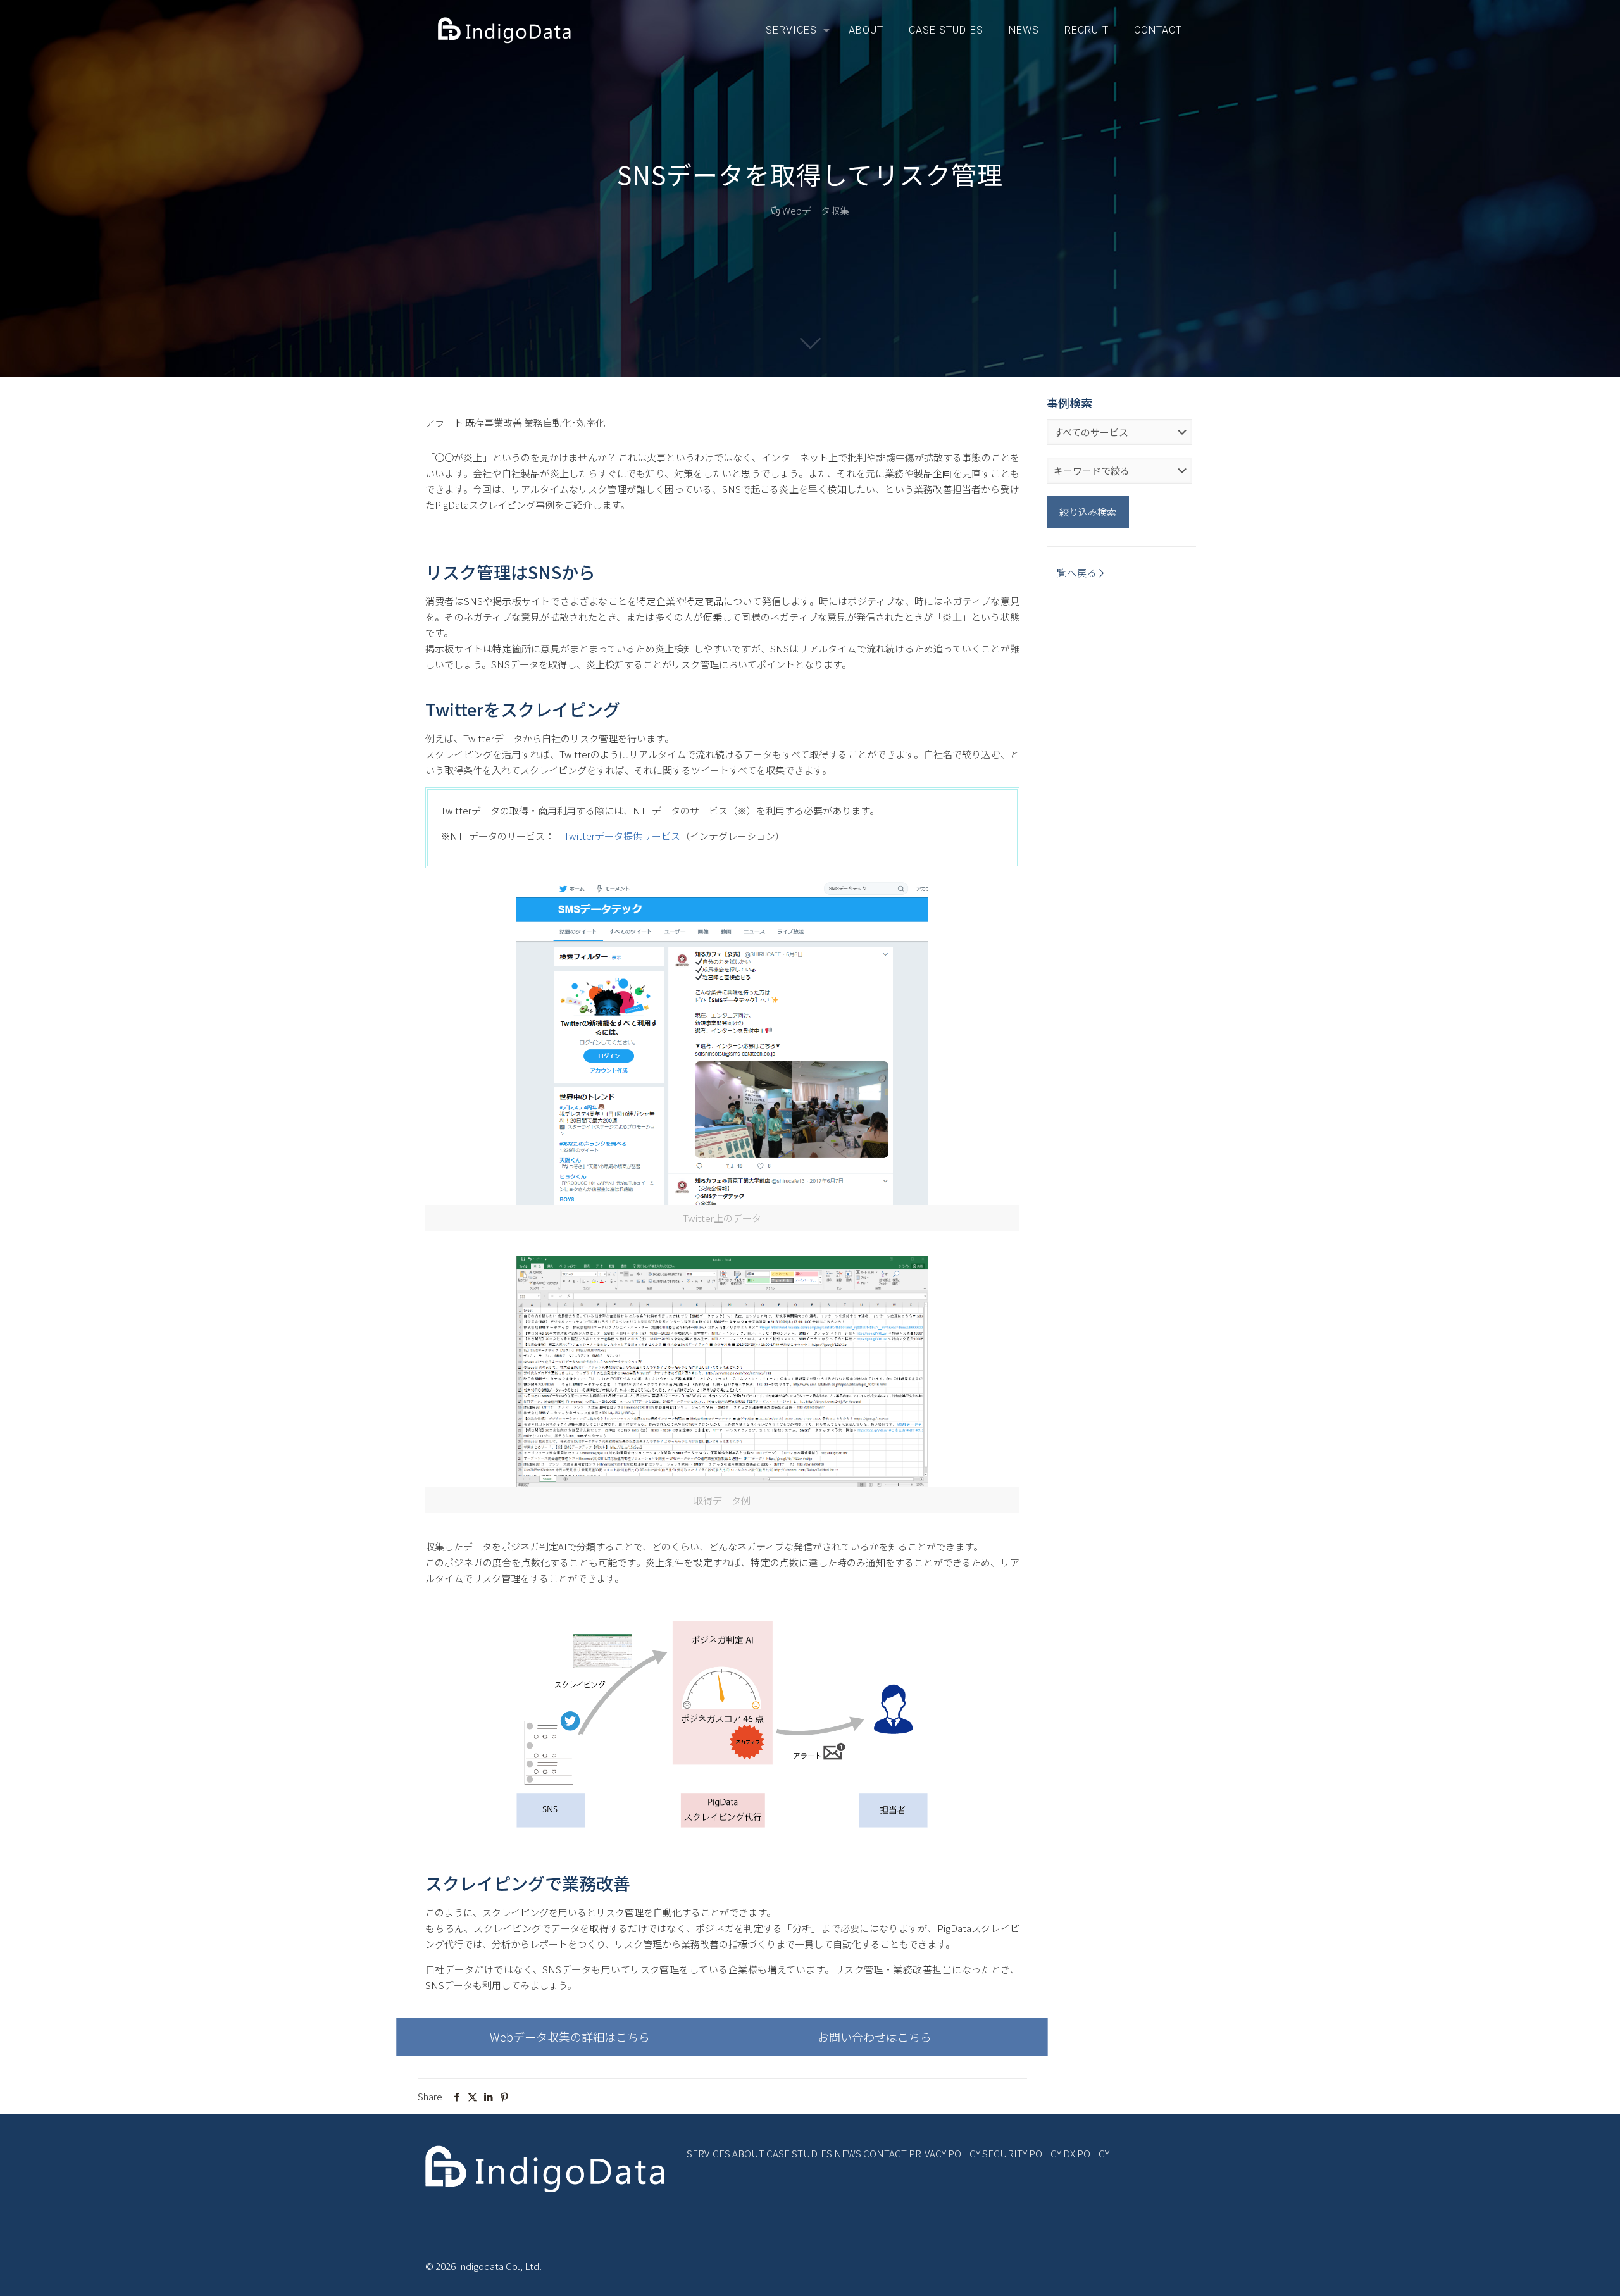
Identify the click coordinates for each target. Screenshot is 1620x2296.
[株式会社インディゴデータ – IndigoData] (506, 30)
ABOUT (748, 2153)
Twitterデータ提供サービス (622, 836)
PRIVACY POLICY (944, 2153)
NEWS (848, 2153)
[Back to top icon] (1559, 2270)
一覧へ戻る (1072, 572)
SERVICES (708, 2153)
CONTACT (885, 2153)
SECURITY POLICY (1022, 2153)
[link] (722, 1385)
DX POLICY (1086, 2153)
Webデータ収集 (816, 210)
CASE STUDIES (799, 2153)
